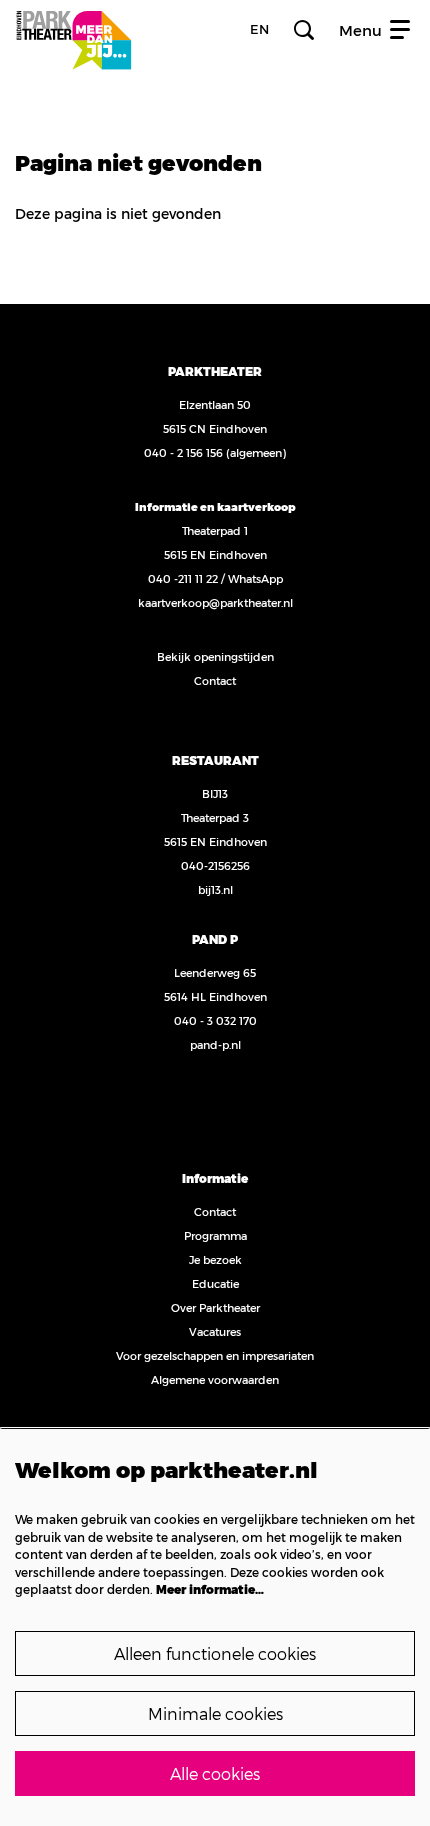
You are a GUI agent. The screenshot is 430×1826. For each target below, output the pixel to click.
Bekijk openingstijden (215, 656)
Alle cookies (215, 1773)
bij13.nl (215, 889)
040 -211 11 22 (183, 578)
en (259, 29)
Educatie (215, 1283)
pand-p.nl (215, 1044)
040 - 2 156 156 (183, 452)
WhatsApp (255, 578)
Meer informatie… (210, 1589)
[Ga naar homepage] (73, 30)
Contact (215, 680)
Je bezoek (215, 1259)
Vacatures (215, 1331)
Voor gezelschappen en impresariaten (215, 1355)
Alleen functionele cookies (215, 1653)
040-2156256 (215, 865)
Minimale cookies (215, 1713)
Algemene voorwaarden (215, 1379)
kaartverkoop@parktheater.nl (215, 602)
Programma (215, 1235)
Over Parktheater (215, 1307)
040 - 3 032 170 (215, 1020)
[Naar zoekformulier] (304, 30)
